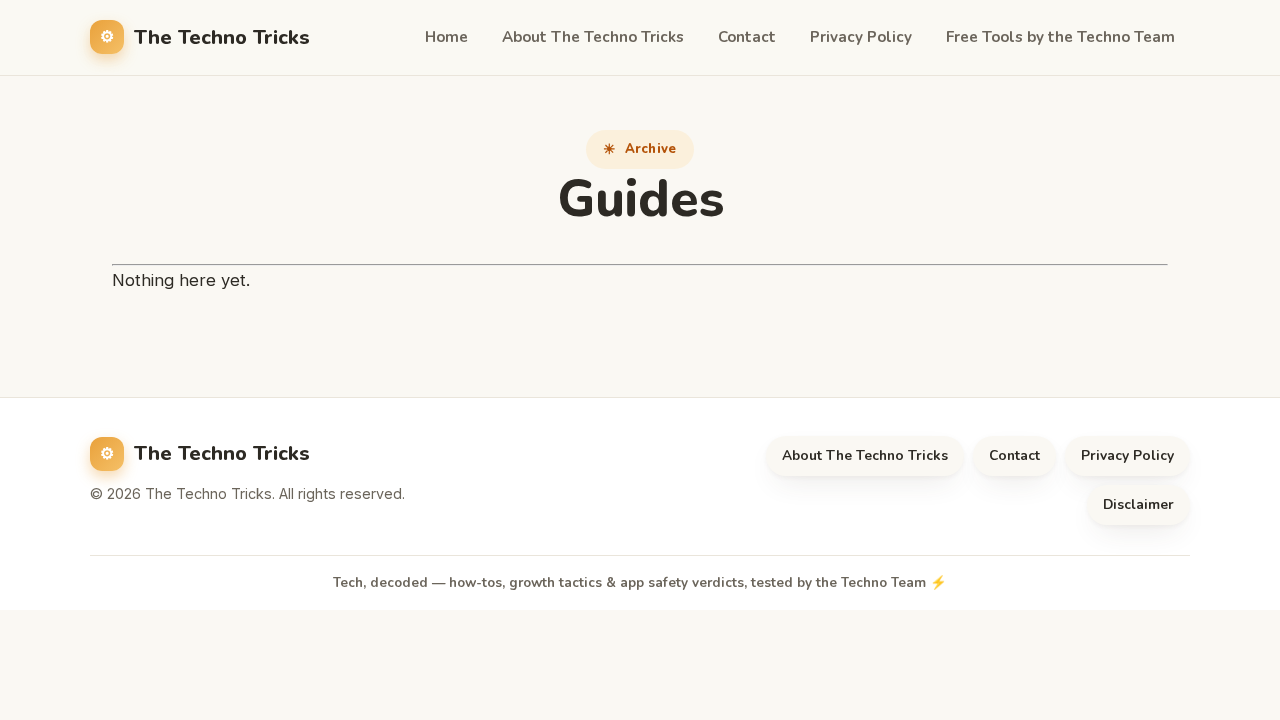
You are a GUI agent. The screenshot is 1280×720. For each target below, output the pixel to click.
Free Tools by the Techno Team (1060, 37)
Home (446, 37)
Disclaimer (1138, 504)
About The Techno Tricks (593, 37)
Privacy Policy (861, 37)
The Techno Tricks (222, 37)
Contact (747, 37)
